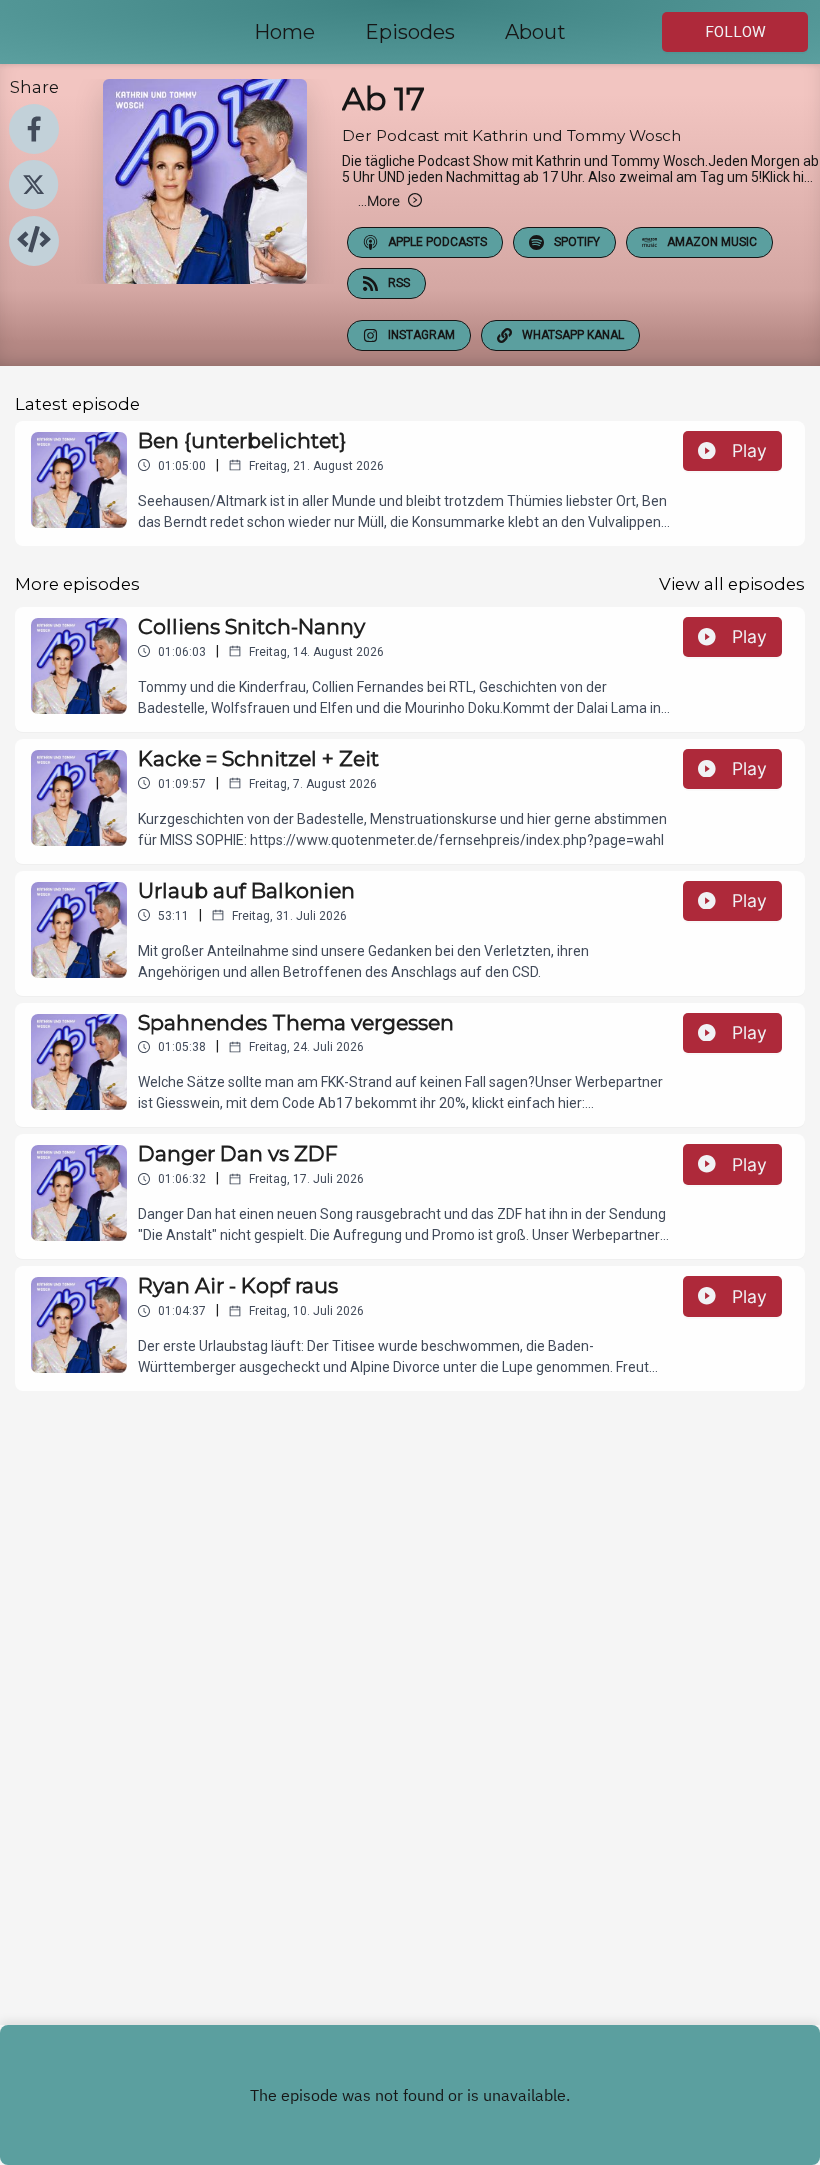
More (379, 200)
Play (749, 450)
